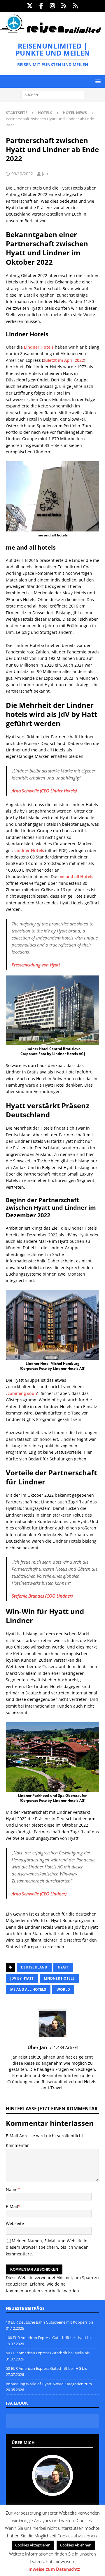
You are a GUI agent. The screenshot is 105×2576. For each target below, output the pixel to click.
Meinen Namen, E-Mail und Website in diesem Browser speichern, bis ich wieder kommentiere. (47, 2247)
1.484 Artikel (66, 2047)
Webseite (15, 2223)
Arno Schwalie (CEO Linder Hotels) (44, 791)
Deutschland (34, 1967)
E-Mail (12, 2206)
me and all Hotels (76, 876)
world (63, 1989)
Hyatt (63, 1967)
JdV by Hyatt (22, 1978)
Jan (45, 174)
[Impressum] (75, 6)
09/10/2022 (22, 174)
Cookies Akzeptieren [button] (33, 2545)
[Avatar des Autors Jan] (52, 2490)
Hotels (45, 113)
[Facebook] (41, 6)
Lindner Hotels (39, 347)
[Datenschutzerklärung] (64, 6)
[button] (97, 81)
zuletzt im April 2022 (64, 360)
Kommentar (17, 2145)
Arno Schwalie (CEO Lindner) (39, 1894)
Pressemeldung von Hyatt (36, 965)
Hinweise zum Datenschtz (53, 2569)
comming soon (22, 1393)
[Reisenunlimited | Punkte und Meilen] (50, 32)
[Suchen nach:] (53, 95)
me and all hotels (28, 1989)
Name (12, 2189)
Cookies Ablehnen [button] (76, 2545)
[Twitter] (30, 6)
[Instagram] (53, 6)
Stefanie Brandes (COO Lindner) (42, 1596)
